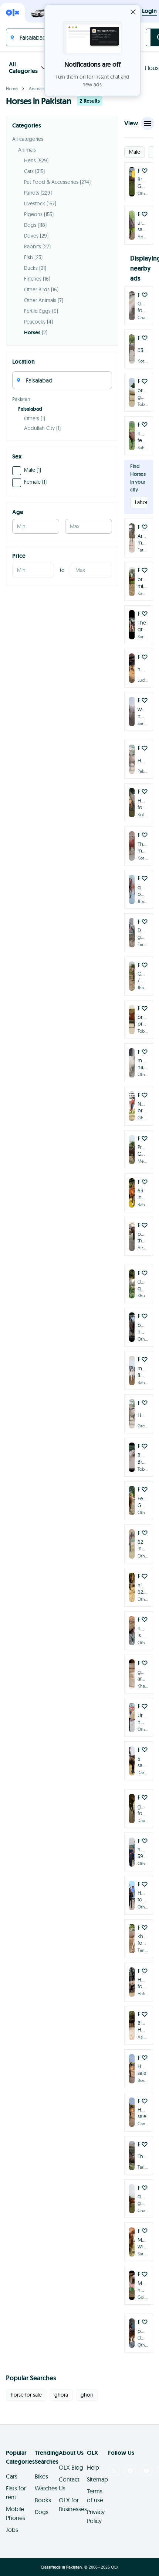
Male (135, 152)
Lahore (143, 502)
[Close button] (133, 12)
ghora (61, 2395)
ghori (87, 2395)
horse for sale (26, 2395)
